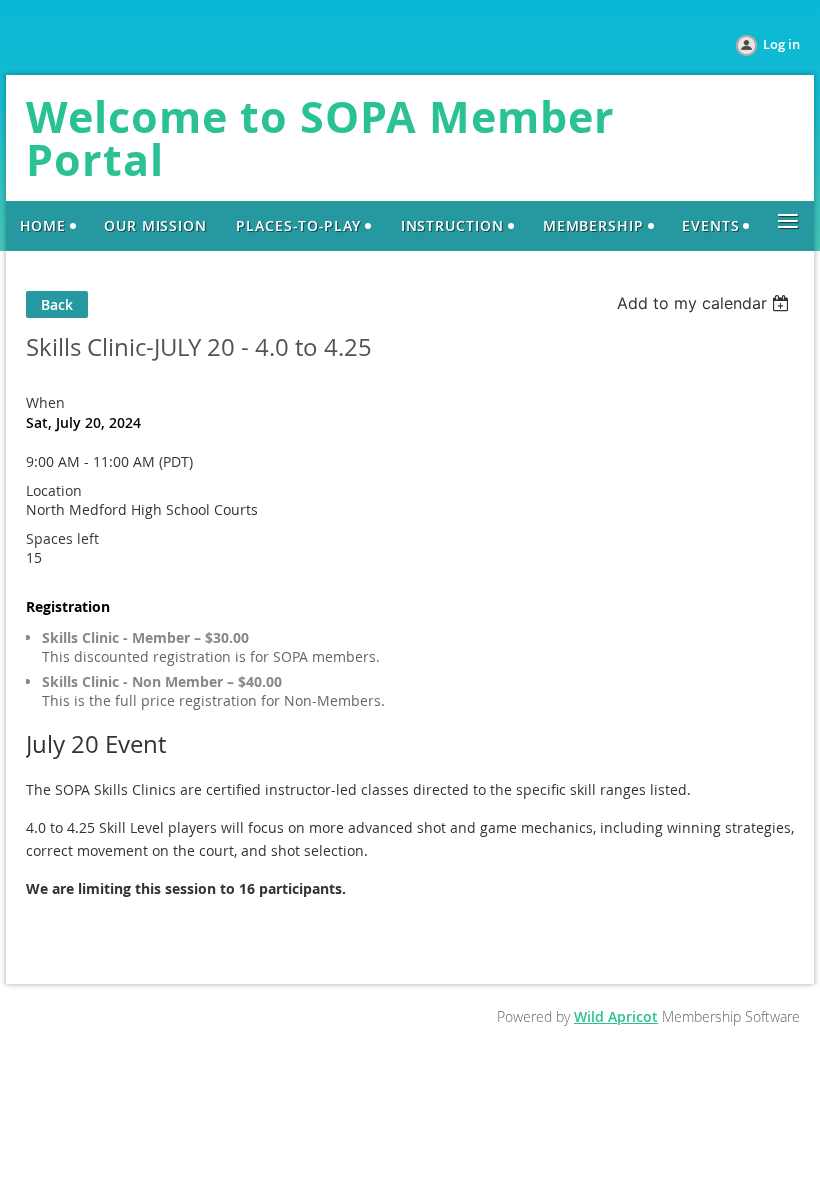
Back (57, 304)
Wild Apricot (616, 1016)
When (45, 402)
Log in (781, 44)
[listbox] (705, 303)
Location (54, 490)
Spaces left (62, 538)
